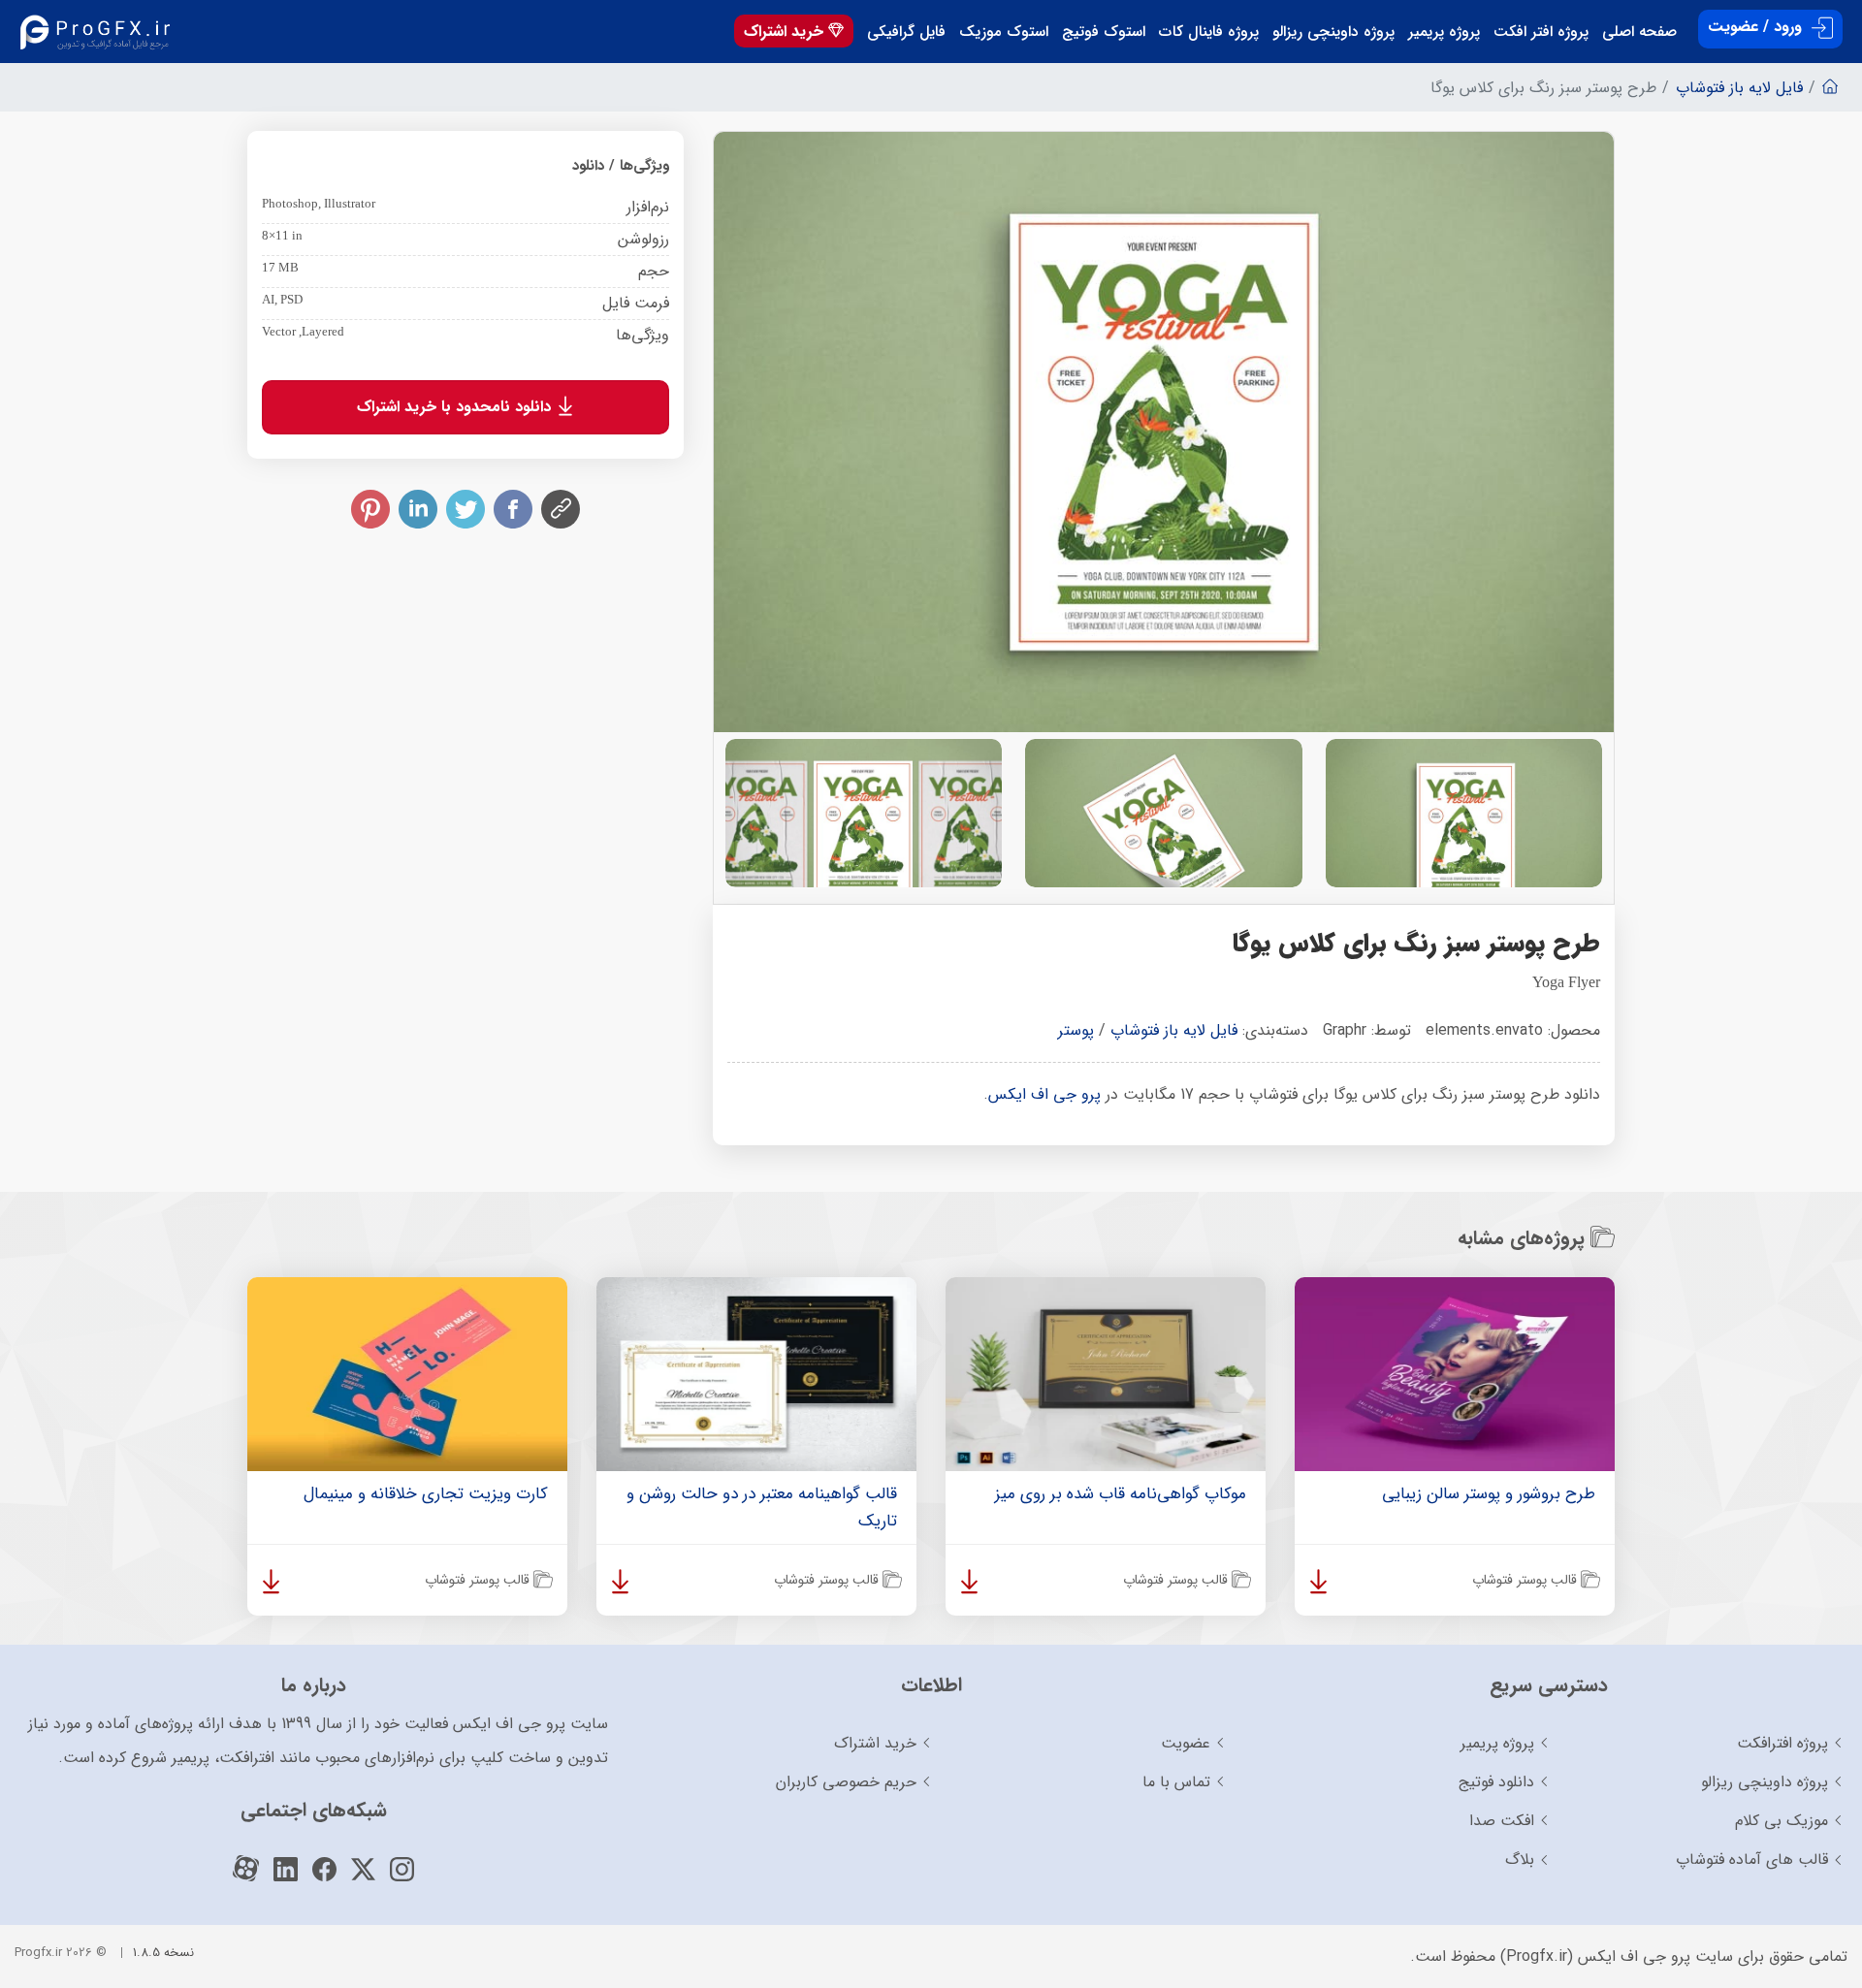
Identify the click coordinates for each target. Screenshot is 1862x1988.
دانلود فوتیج (1496, 1782)
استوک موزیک (1004, 32)
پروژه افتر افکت (1541, 32)
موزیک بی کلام (1782, 1821)
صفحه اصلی (1639, 32)
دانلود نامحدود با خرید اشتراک (456, 407)
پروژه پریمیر (1444, 32)
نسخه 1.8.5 (163, 1953)
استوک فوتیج (1104, 32)
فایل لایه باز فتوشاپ (1174, 1030)
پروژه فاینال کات (1209, 32)
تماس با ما (1176, 1782)
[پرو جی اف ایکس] (99, 32)
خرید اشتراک (786, 32)
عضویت (1186, 1743)
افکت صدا (1502, 1821)
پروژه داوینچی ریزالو (1333, 32)
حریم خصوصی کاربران (846, 1782)
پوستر (1076, 1030)
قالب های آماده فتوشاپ (1752, 1860)
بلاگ (1520, 1860)
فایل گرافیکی (906, 32)
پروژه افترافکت (1782, 1743)
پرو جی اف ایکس (1044, 1094)
